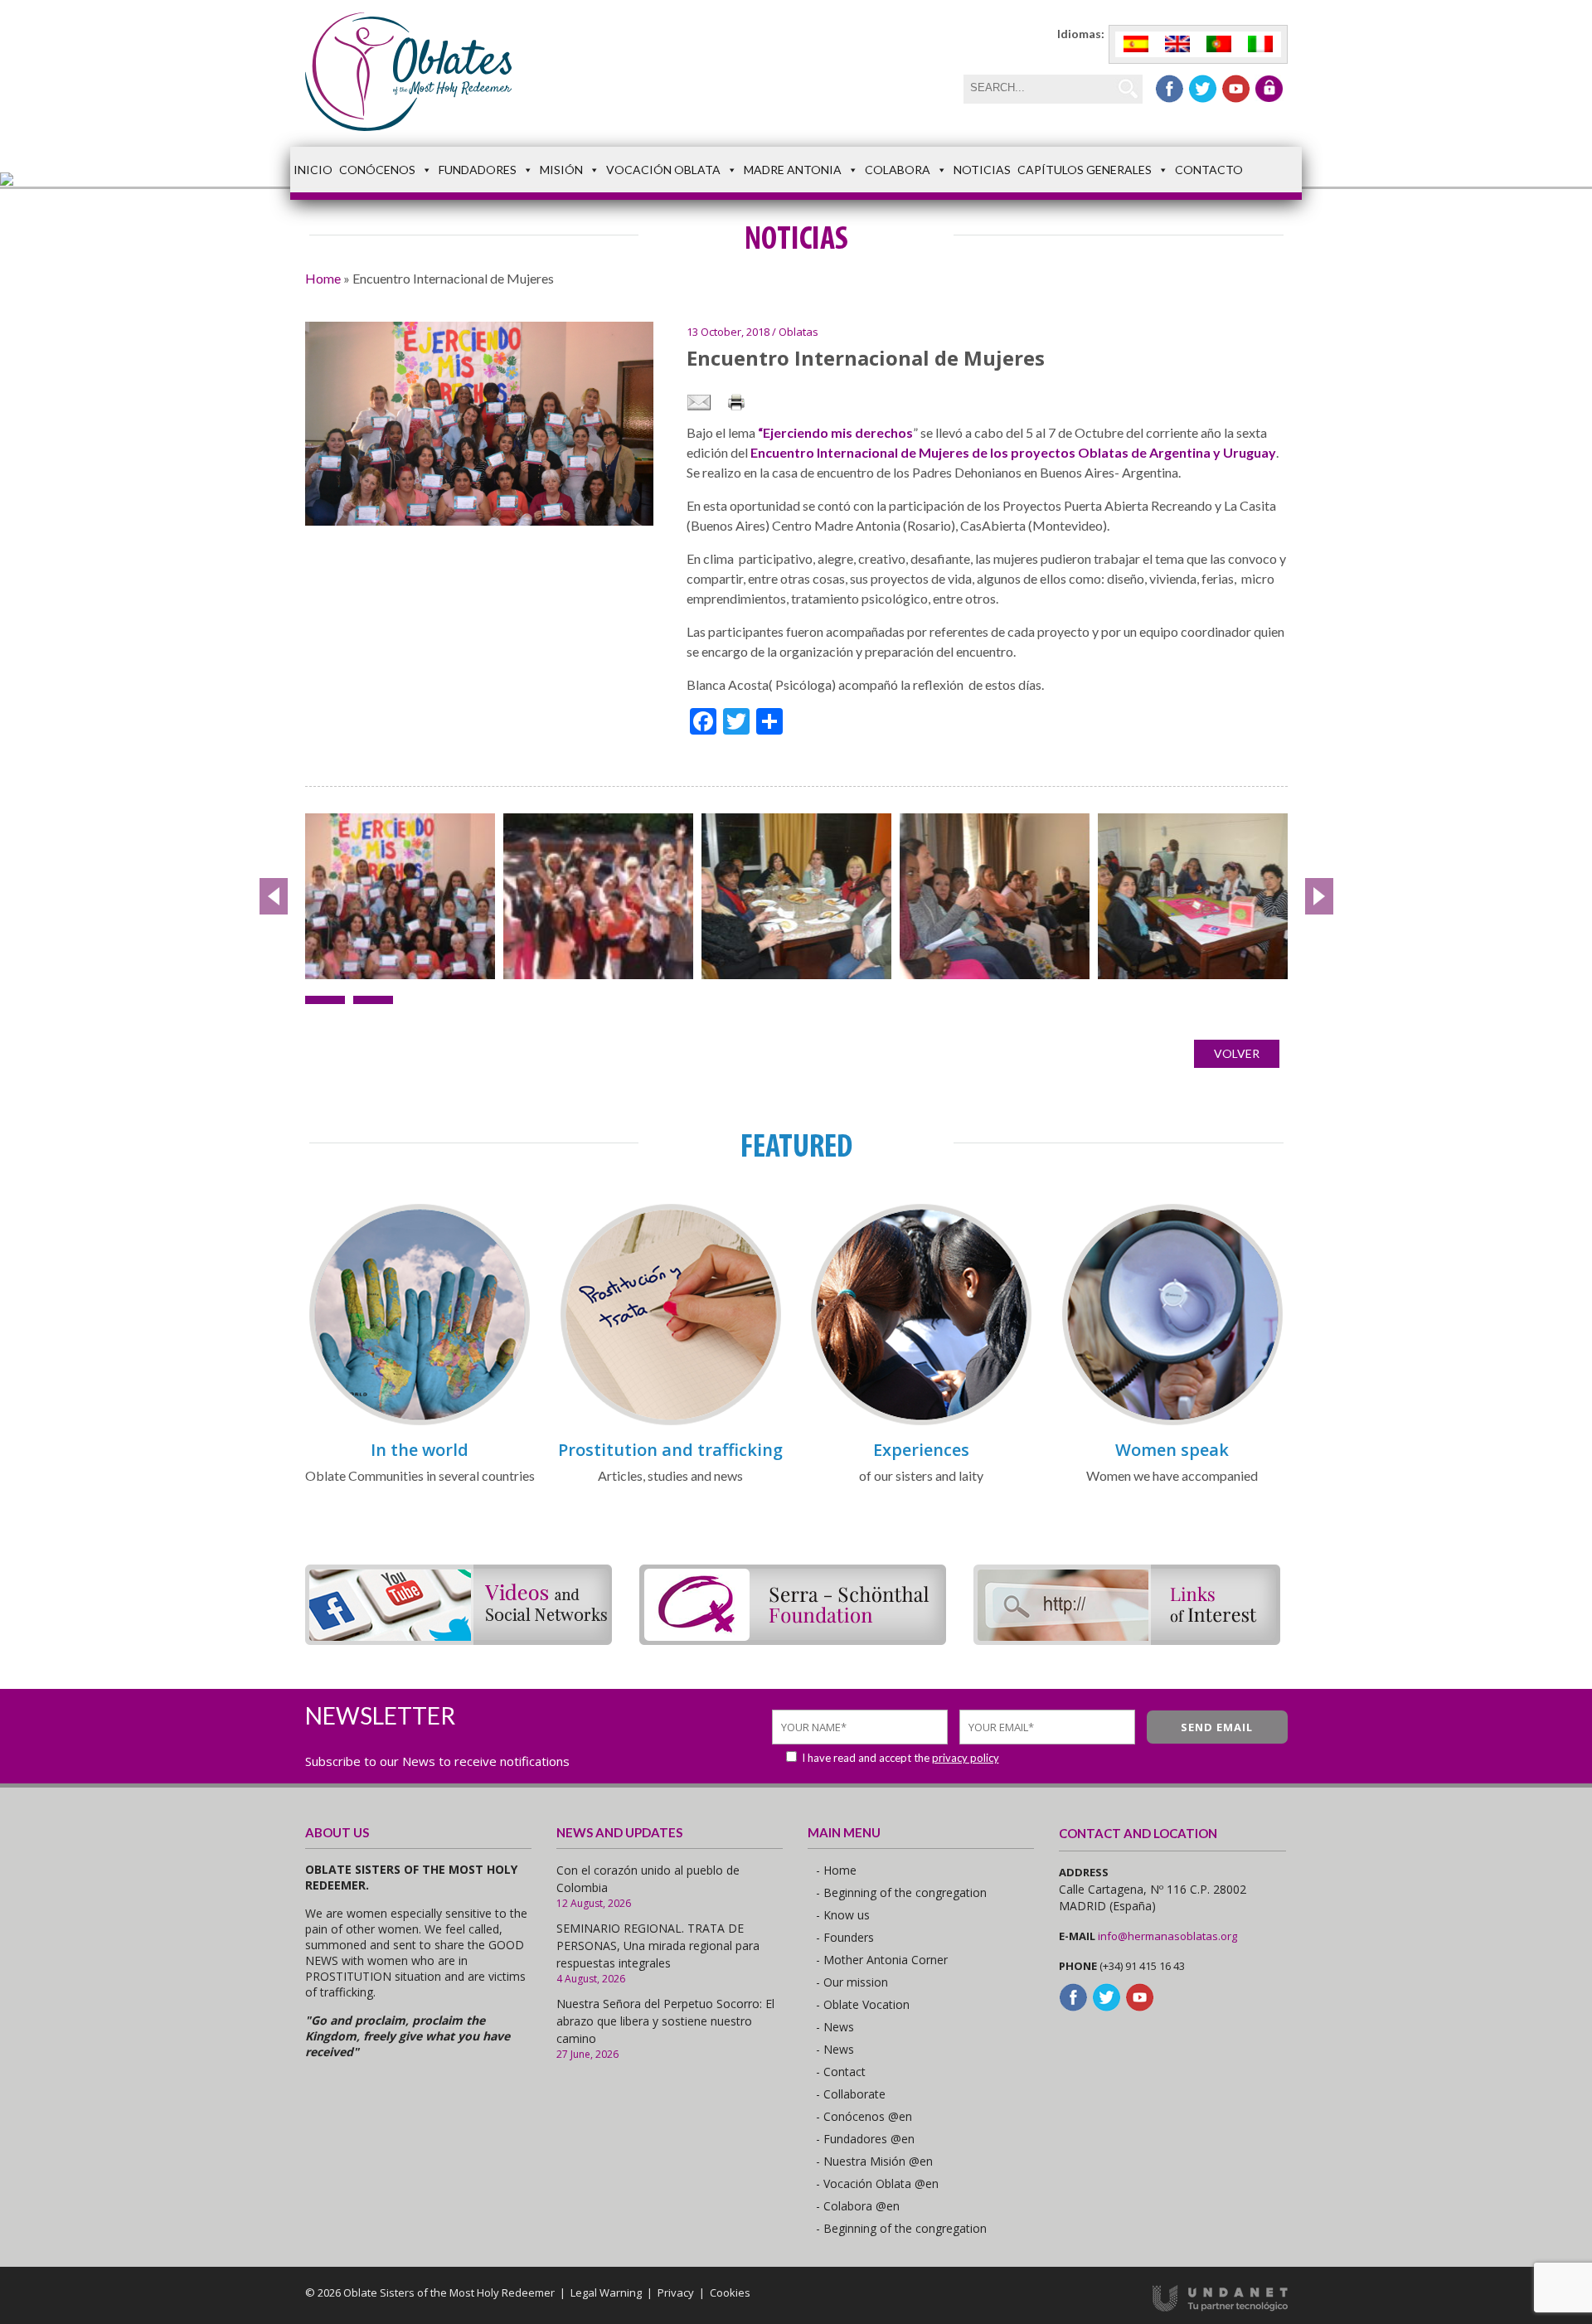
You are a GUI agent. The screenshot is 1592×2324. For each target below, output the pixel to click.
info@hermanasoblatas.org (1167, 1936)
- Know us (843, 1915)
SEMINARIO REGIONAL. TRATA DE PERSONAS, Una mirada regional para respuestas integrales (658, 1946)
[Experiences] (921, 1422)
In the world (420, 1450)
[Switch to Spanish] (1136, 44)
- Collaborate (851, 2094)
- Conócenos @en (864, 2116)
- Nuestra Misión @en (874, 2161)
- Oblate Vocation (863, 2004)
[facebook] (1170, 89)
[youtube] (1236, 89)
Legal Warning (606, 2292)
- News (835, 2027)
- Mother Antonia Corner (882, 1960)
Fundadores (478, 170)
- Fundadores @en (865, 2139)
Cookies (730, 2292)
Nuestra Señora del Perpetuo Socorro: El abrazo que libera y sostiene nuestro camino (665, 2021)
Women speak (1172, 1450)
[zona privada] (1269, 89)
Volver (1237, 1053)
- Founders (845, 1937)
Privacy (676, 2292)
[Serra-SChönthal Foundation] (793, 1640)
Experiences (921, 1450)
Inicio (313, 170)
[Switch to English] (1177, 44)
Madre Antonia (793, 170)
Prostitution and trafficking (670, 1450)
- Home (836, 1870)
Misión (561, 170)
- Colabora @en (858, 2206)
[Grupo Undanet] (1220, 2307)
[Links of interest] (1127, 1640)
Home (323, 278)
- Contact (841, 2072)
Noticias (982, 170)
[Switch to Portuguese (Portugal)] (1219, 44)
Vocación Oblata (663, 170)
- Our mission (852, 1982)
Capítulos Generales (1085, 170)
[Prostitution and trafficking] (671, 1422)
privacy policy (966, 1758)
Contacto (1209, 170)
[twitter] (1203, 89)
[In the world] (420, 1422)
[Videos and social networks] (459, 1640)
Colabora (898, 170)
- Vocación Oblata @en (877, 2183)
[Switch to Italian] (1260, 44)
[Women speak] (1172, 1422)
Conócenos (377, 170)
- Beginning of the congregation (901, 1892)
